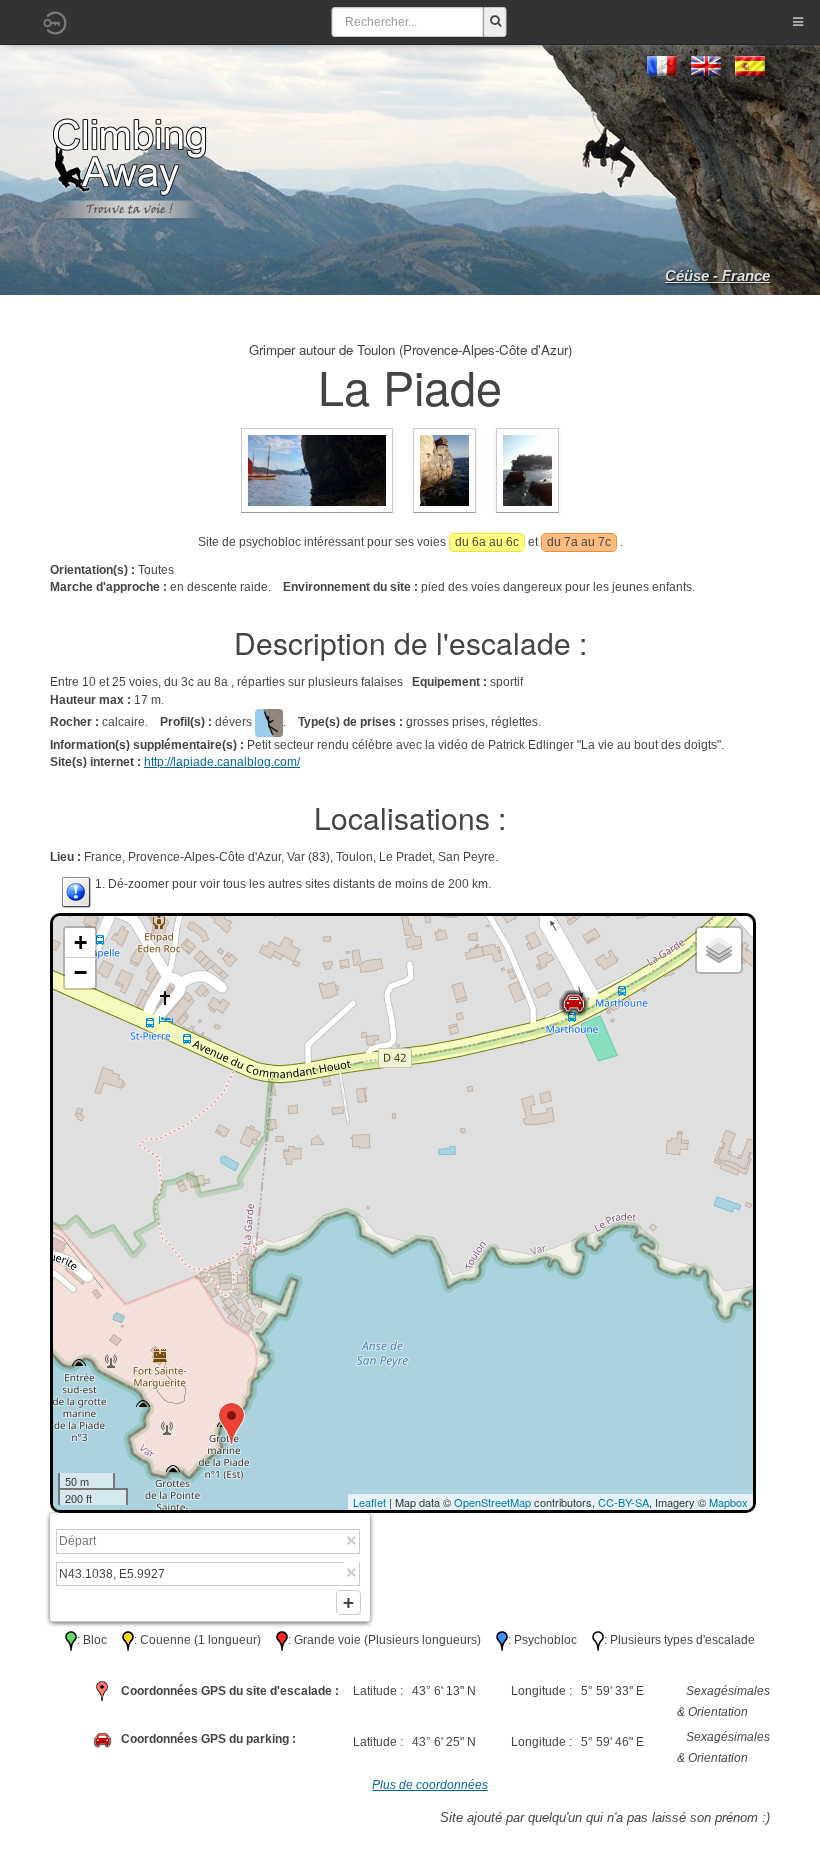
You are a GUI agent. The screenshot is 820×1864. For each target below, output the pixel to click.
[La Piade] (317, 470)
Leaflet (369, 1502)
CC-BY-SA (623, 1502)
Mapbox (728, 1502)
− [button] (80, 972)
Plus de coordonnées (430, 1785)
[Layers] (719, 950)
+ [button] (80, 942)
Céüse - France (717, 275)
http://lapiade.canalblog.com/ (222, 762)
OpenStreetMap (492, 1502)
